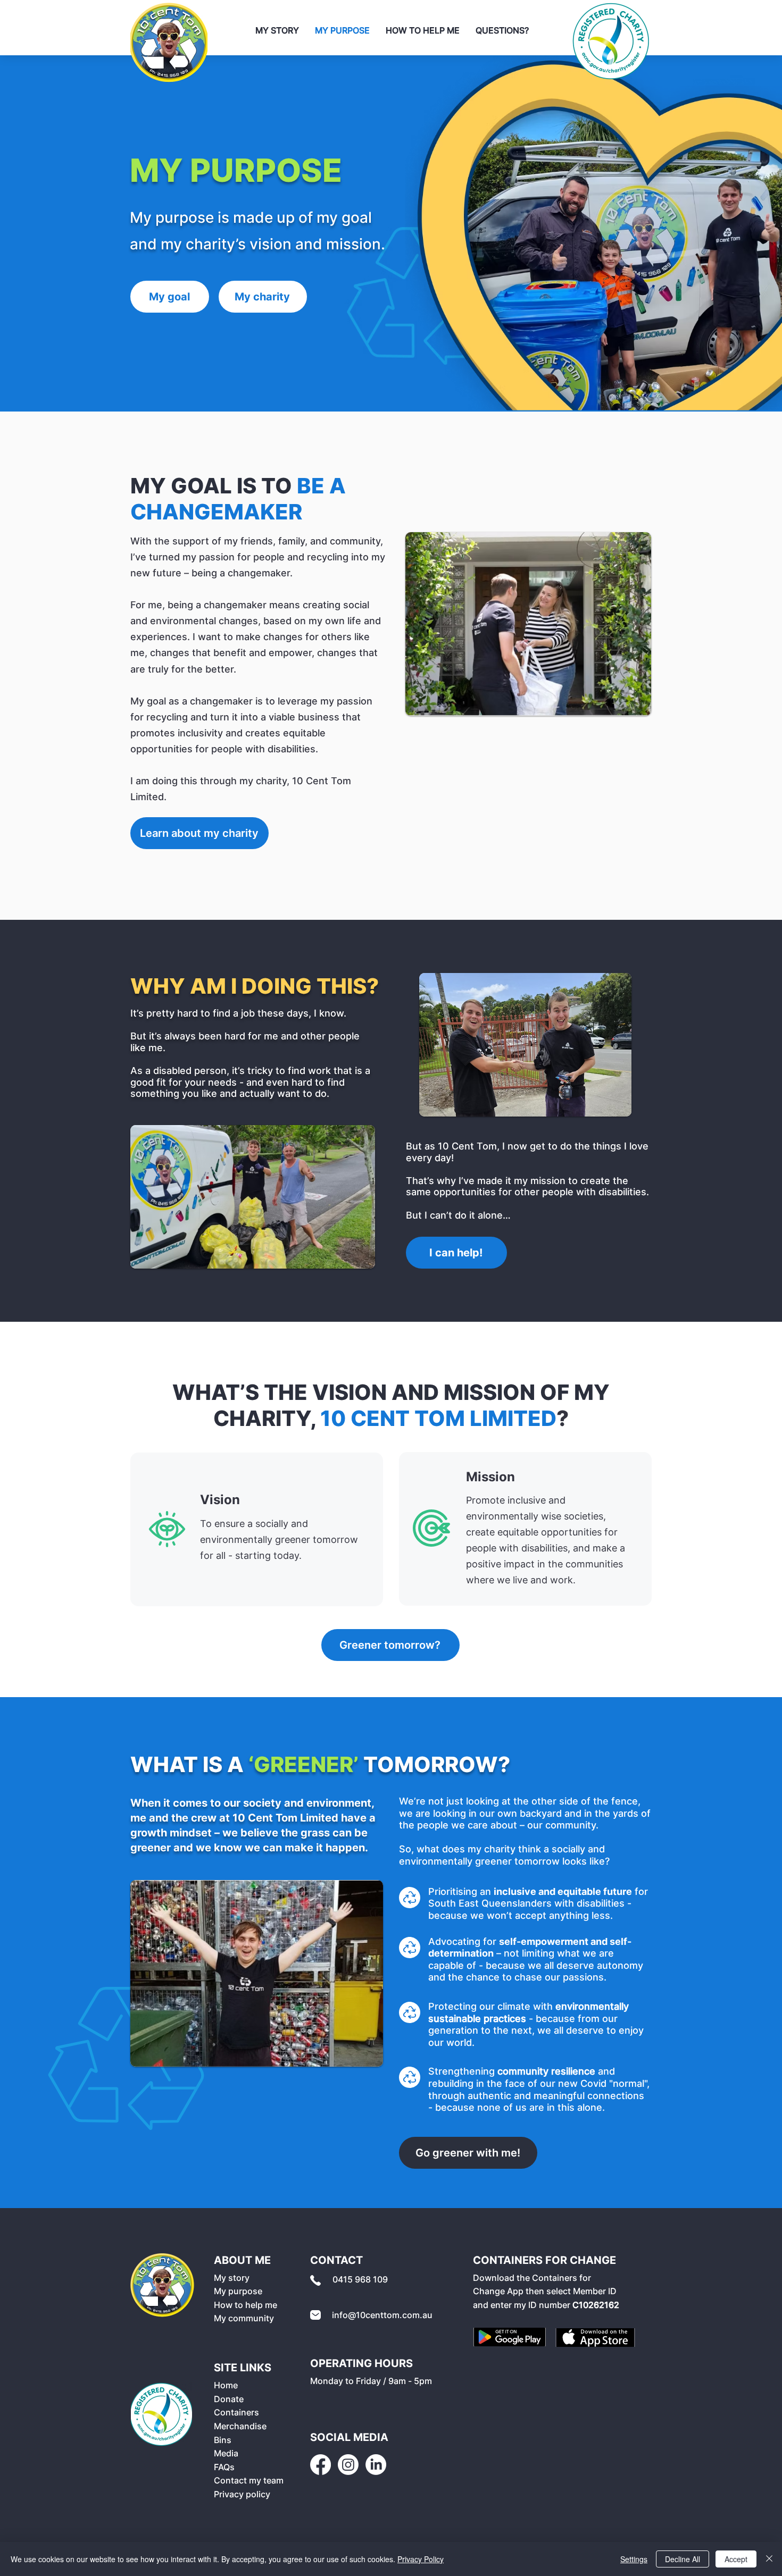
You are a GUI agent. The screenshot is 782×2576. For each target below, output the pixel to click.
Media (226, 2453)
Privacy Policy (421, 2559)
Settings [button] (634, 2559)
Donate (229, 2399)
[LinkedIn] (376, 2465)
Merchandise (240, 2426)
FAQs (224, 2467)
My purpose (238, 2291)
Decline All (683, 2559)
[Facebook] (321, 2465)
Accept (736, 2559)
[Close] (769, 2559)
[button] (502, 31)
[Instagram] (348, 2465)
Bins (223, 2440)
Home (226, 2385)
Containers (236, 2412)
